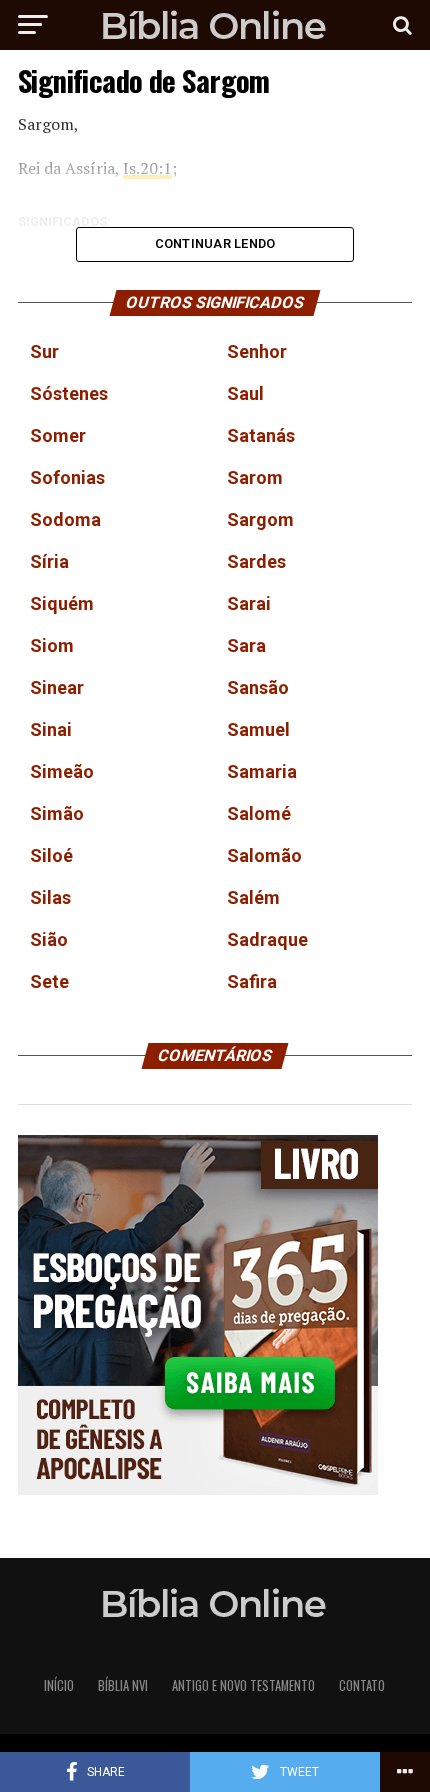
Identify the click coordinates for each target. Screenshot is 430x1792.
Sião (49, 939)
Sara (246, 645)
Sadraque (267, 939)
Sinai (51, 729)
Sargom (260, 519)
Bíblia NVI (123, 1685)
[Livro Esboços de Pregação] (215, 1316)
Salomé (259, 813)
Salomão (264, 855)
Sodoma (65, 519)
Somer (58, 435)
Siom (52, 645)
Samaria (262, 771)
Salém (253, 897)
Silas (50, 897)
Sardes (256, 561)
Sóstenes (69, 393)
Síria (49, 561)
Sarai (249, 603)
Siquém (62, 603)
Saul (245, 393)
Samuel (258, 729)
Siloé (51, 855)
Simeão (62, 771)
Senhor (257, 351)
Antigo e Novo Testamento (243, 1685)
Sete (49, 981)
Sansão (258, 687)
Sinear (57, 687)
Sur (44, 351)
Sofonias (67, 477)
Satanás (261, 435)
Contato (362, 1685)
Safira (252, 981)
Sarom (255, 477)
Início (59, 1685)
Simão (57, 813)
